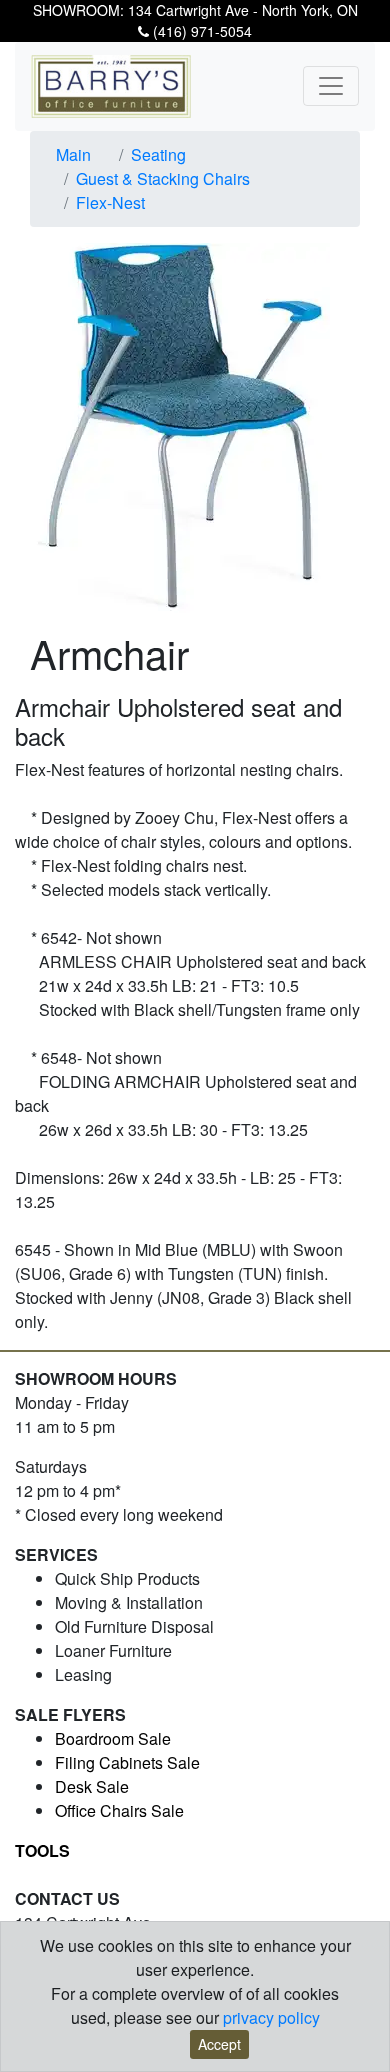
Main (73, 154)
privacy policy (271, 2017)
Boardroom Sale (113, 1738)
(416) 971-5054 (200, 31)
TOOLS (42, 1850)
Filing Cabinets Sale (127, 1762)
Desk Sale (92, 1786)
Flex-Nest (110, 202)
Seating (158, 154)
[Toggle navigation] (331, 86)
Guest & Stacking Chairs (163, 178)
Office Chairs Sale (119, 1810)
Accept (219, 2044)
